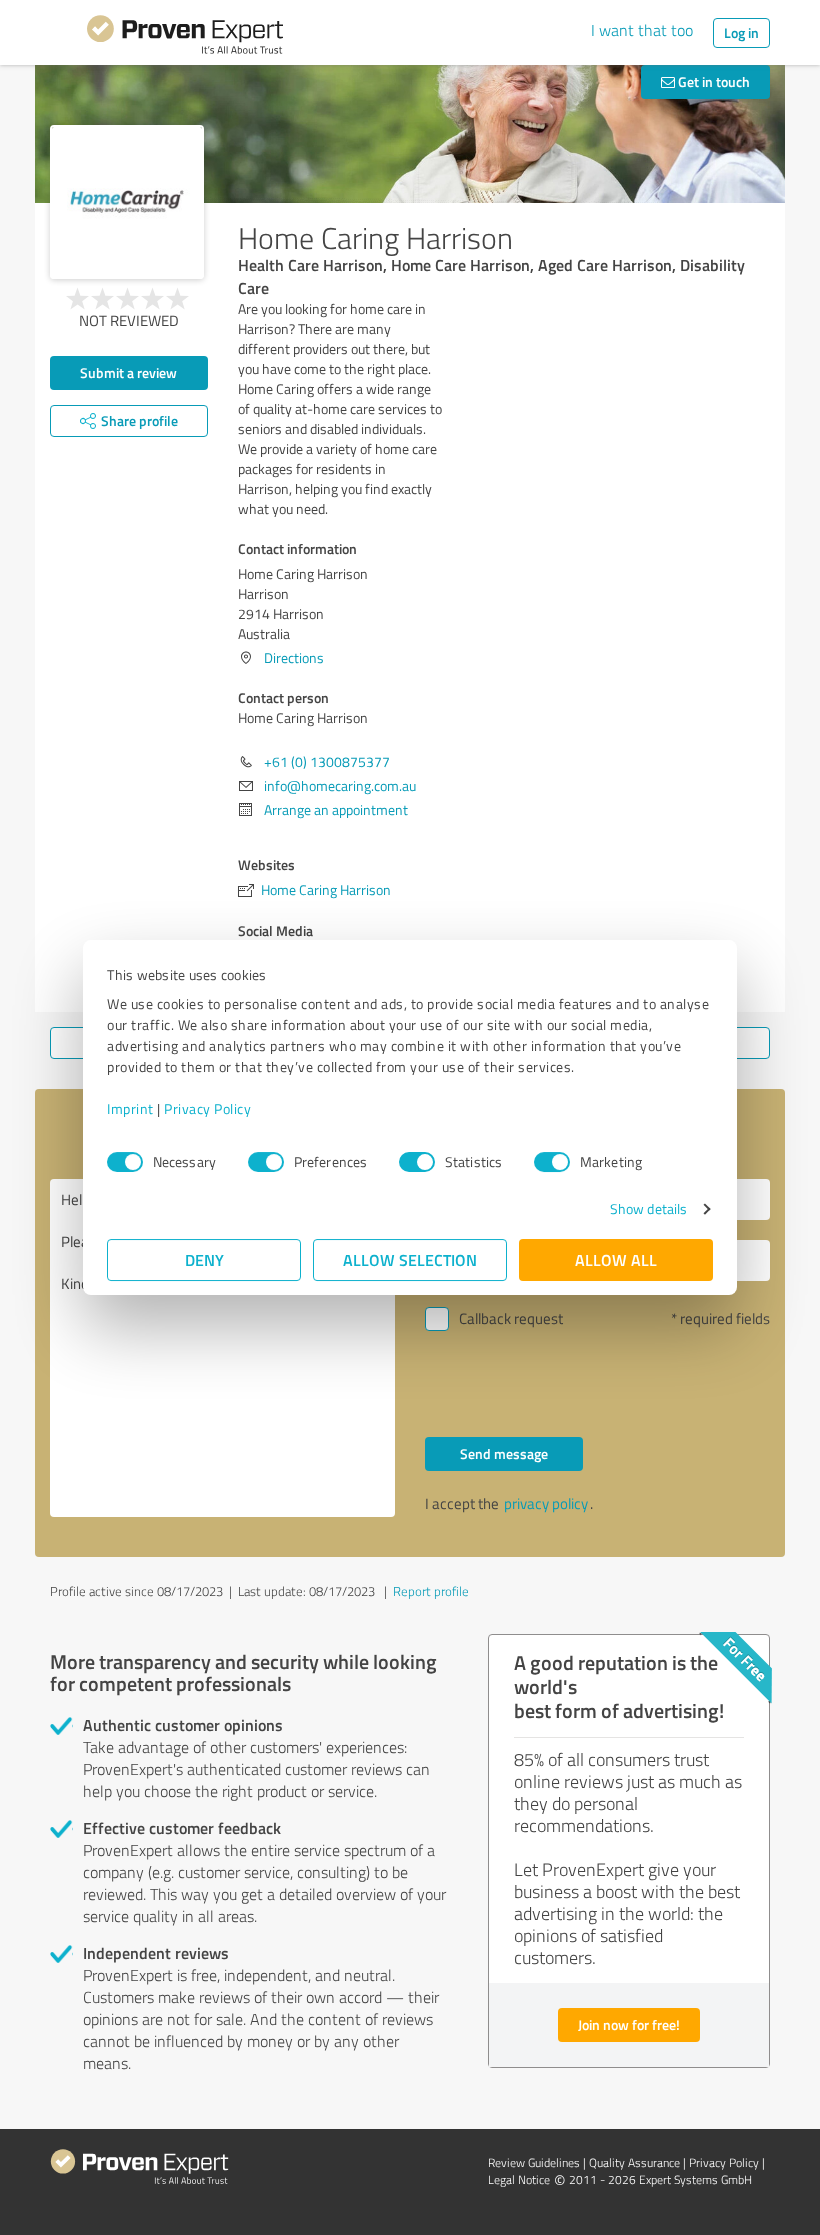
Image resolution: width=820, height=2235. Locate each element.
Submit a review (128, 372)
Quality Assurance (634, 2162)
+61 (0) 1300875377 (327, 761)
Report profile (431, 1591)
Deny (204, 1259)
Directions (294, 657)
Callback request (511, 1318)
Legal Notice (519, 2179)
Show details (648, 1208)
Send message (504, 1453)
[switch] (266, 1162)
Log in (741, 32)
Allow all (616, 1259)
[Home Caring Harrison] (127, 202)
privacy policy (546, 1503)
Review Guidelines (534, 2162)
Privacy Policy (207, 1108)
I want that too (642, 30)
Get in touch (712, 81)
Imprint (130, 1108)
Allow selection (410, 1259)
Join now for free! (629, 2024)
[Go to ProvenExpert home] (185, 38)
